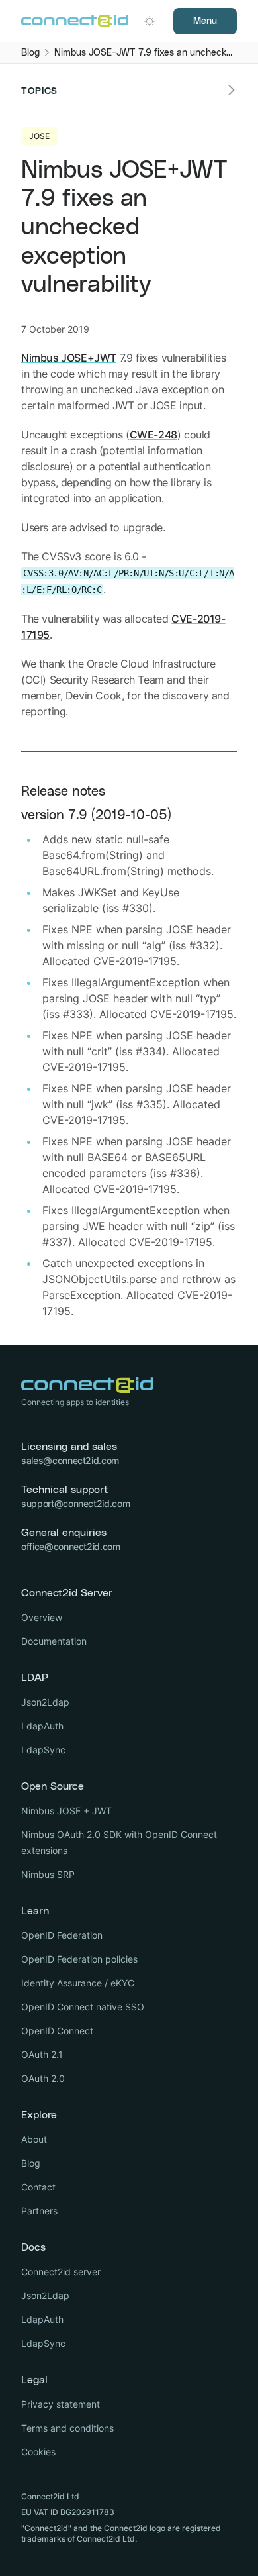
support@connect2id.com (75, 1503)
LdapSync (43, 1750)
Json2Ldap (45, 1702)
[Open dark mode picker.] (150, 21)
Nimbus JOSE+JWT (69, 358)
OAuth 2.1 (42, 2054)
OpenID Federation (62, 1935)
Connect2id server (61, 2272)
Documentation (54, 1641)
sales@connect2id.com (70, 1460)
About (34, 2139)
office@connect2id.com (71, 1546)
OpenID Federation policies (79, 1959)
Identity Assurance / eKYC (78, 1983)
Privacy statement (61, 2404)
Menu (205, 21)
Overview (42, 1617)
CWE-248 (153, 435)
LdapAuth (42, 1726)
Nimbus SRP (48, 1874)
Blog (31, 2163)
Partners (39, 2211)
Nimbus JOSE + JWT (66, 1811)
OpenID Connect (57, 2031)
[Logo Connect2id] (75, 21)
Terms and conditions (67, 2428)
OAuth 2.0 (43, 2078)
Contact (38, 2187)
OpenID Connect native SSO (83, 2007)
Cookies (38, 2452)
